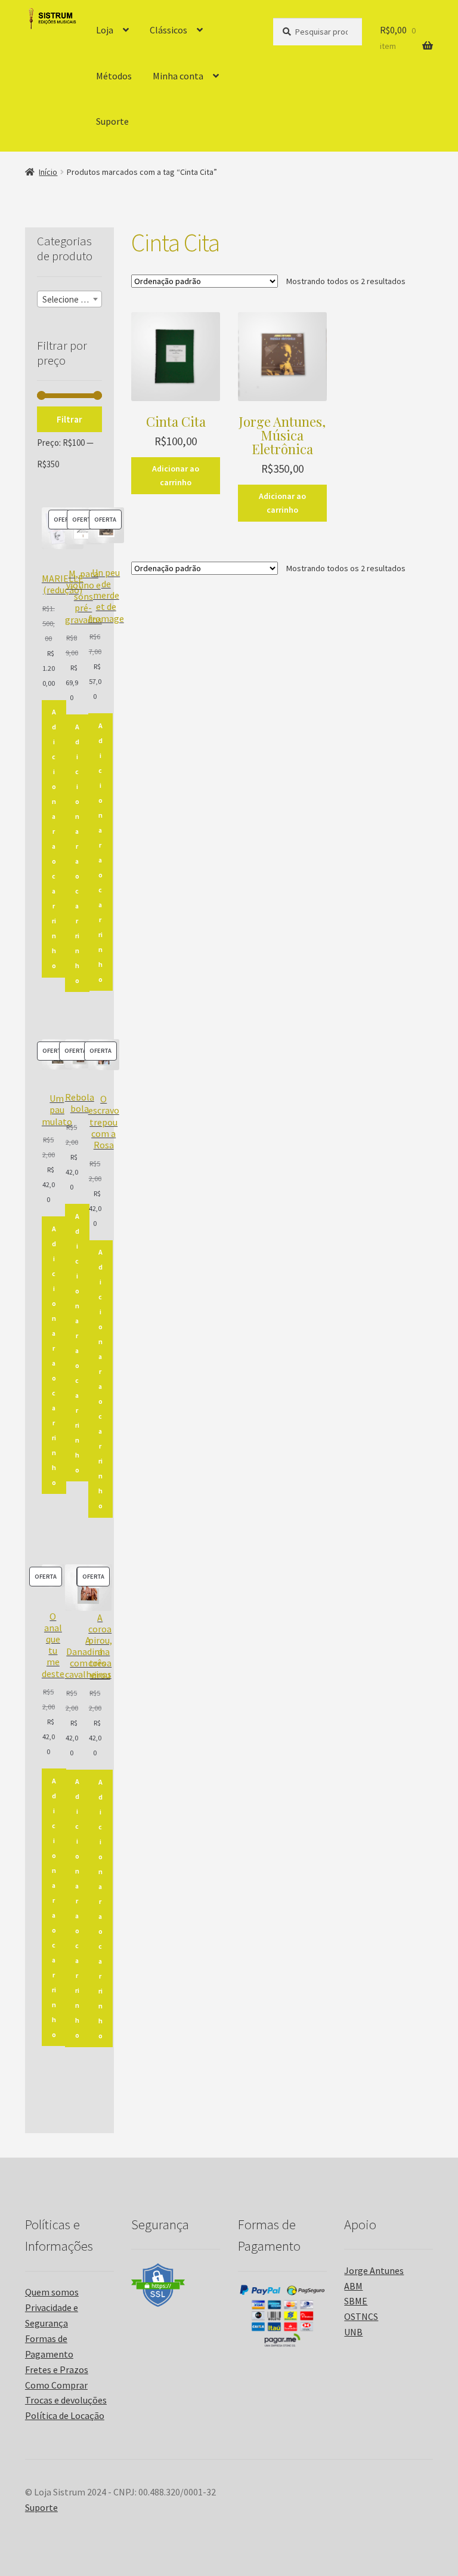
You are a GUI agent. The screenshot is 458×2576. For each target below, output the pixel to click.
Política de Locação (65, 2415)
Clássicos (168, 30)
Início (48, 172)
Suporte (112, 121)
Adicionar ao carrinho (176, 475)
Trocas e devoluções (66, 2400)
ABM (353, 2286)
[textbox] (69, 300)
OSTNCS (361, 2316)
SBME (356, 2301)
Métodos (114, 76)
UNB (353, 2332)
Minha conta (178, 76)
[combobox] (69, 299)
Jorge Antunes (374, 2270)
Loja (105, 30)
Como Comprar (56, 2385)
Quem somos (52, 2292)
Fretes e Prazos (57, 2369)
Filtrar (69, 419)
